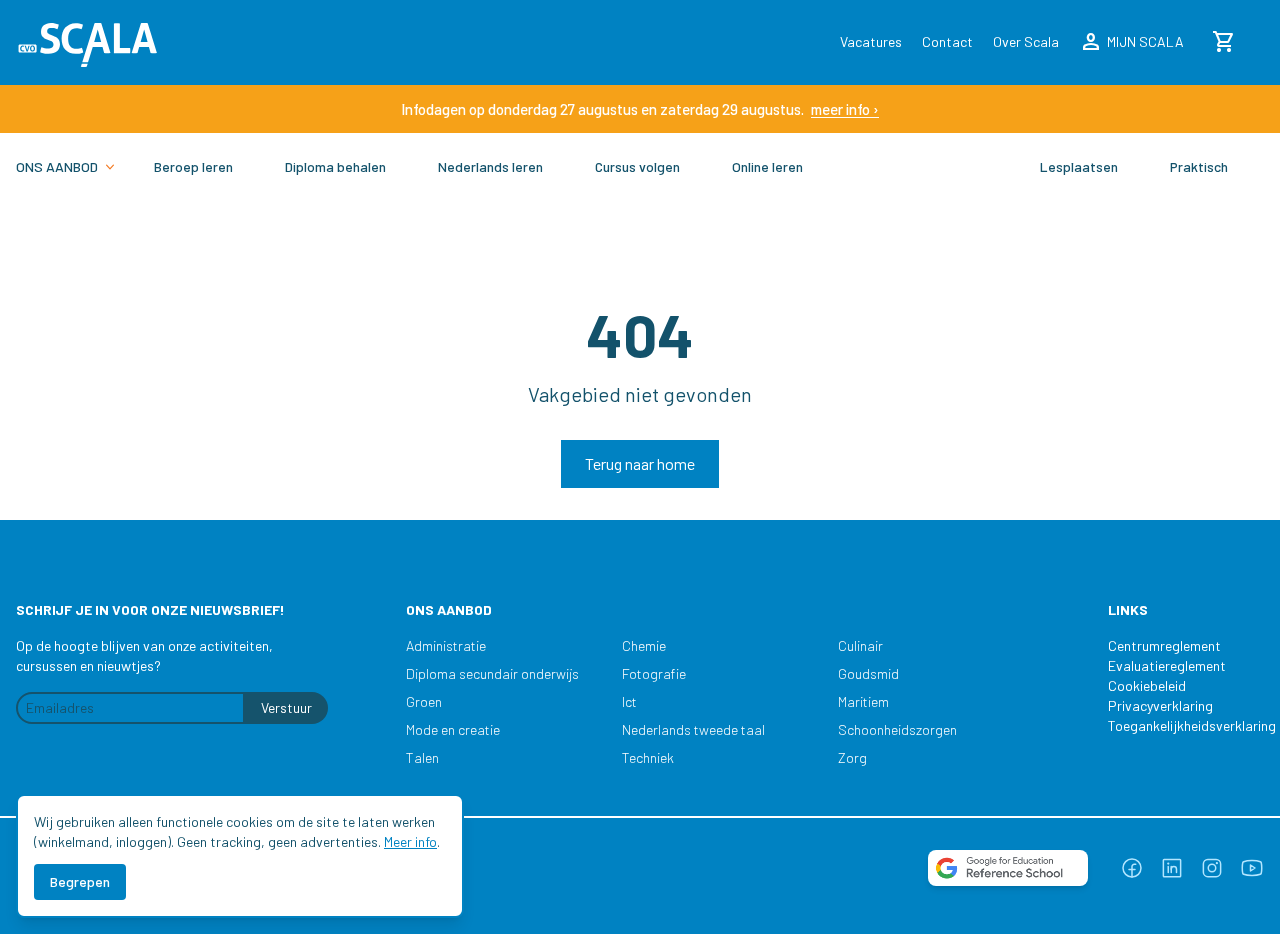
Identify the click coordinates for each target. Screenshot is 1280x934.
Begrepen (80, 881)
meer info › (845, 109)
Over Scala (1026, 41)
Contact (947, 41)
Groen (424, 701)
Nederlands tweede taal (693, 729)
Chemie (644, 645)
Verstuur (286, 707)
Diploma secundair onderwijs (492, 673)
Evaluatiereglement (1167, 665)
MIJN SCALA (1131, 42)
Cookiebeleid (1147, 685)
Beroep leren (193, 166)
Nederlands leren (490, 166)
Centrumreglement (1164, 645)
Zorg (852, 757)
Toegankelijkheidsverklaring (1182, 725)
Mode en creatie (453, 729)
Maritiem (863, 701)
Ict (629, 701)
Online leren (767, 166)
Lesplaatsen (1079, 166)
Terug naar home (640, 463)
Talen (422, 757)
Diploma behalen (335, 166)
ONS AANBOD (57, 166)
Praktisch (1199, 166)
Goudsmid (868, 673)
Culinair (860, 645)
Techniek (648, 757)
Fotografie (654, 673)
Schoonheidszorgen (897, 729)
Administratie (446, 645)
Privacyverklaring (1160, 705)
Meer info (410, 841)
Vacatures (871, 41)
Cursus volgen (637, 166)
